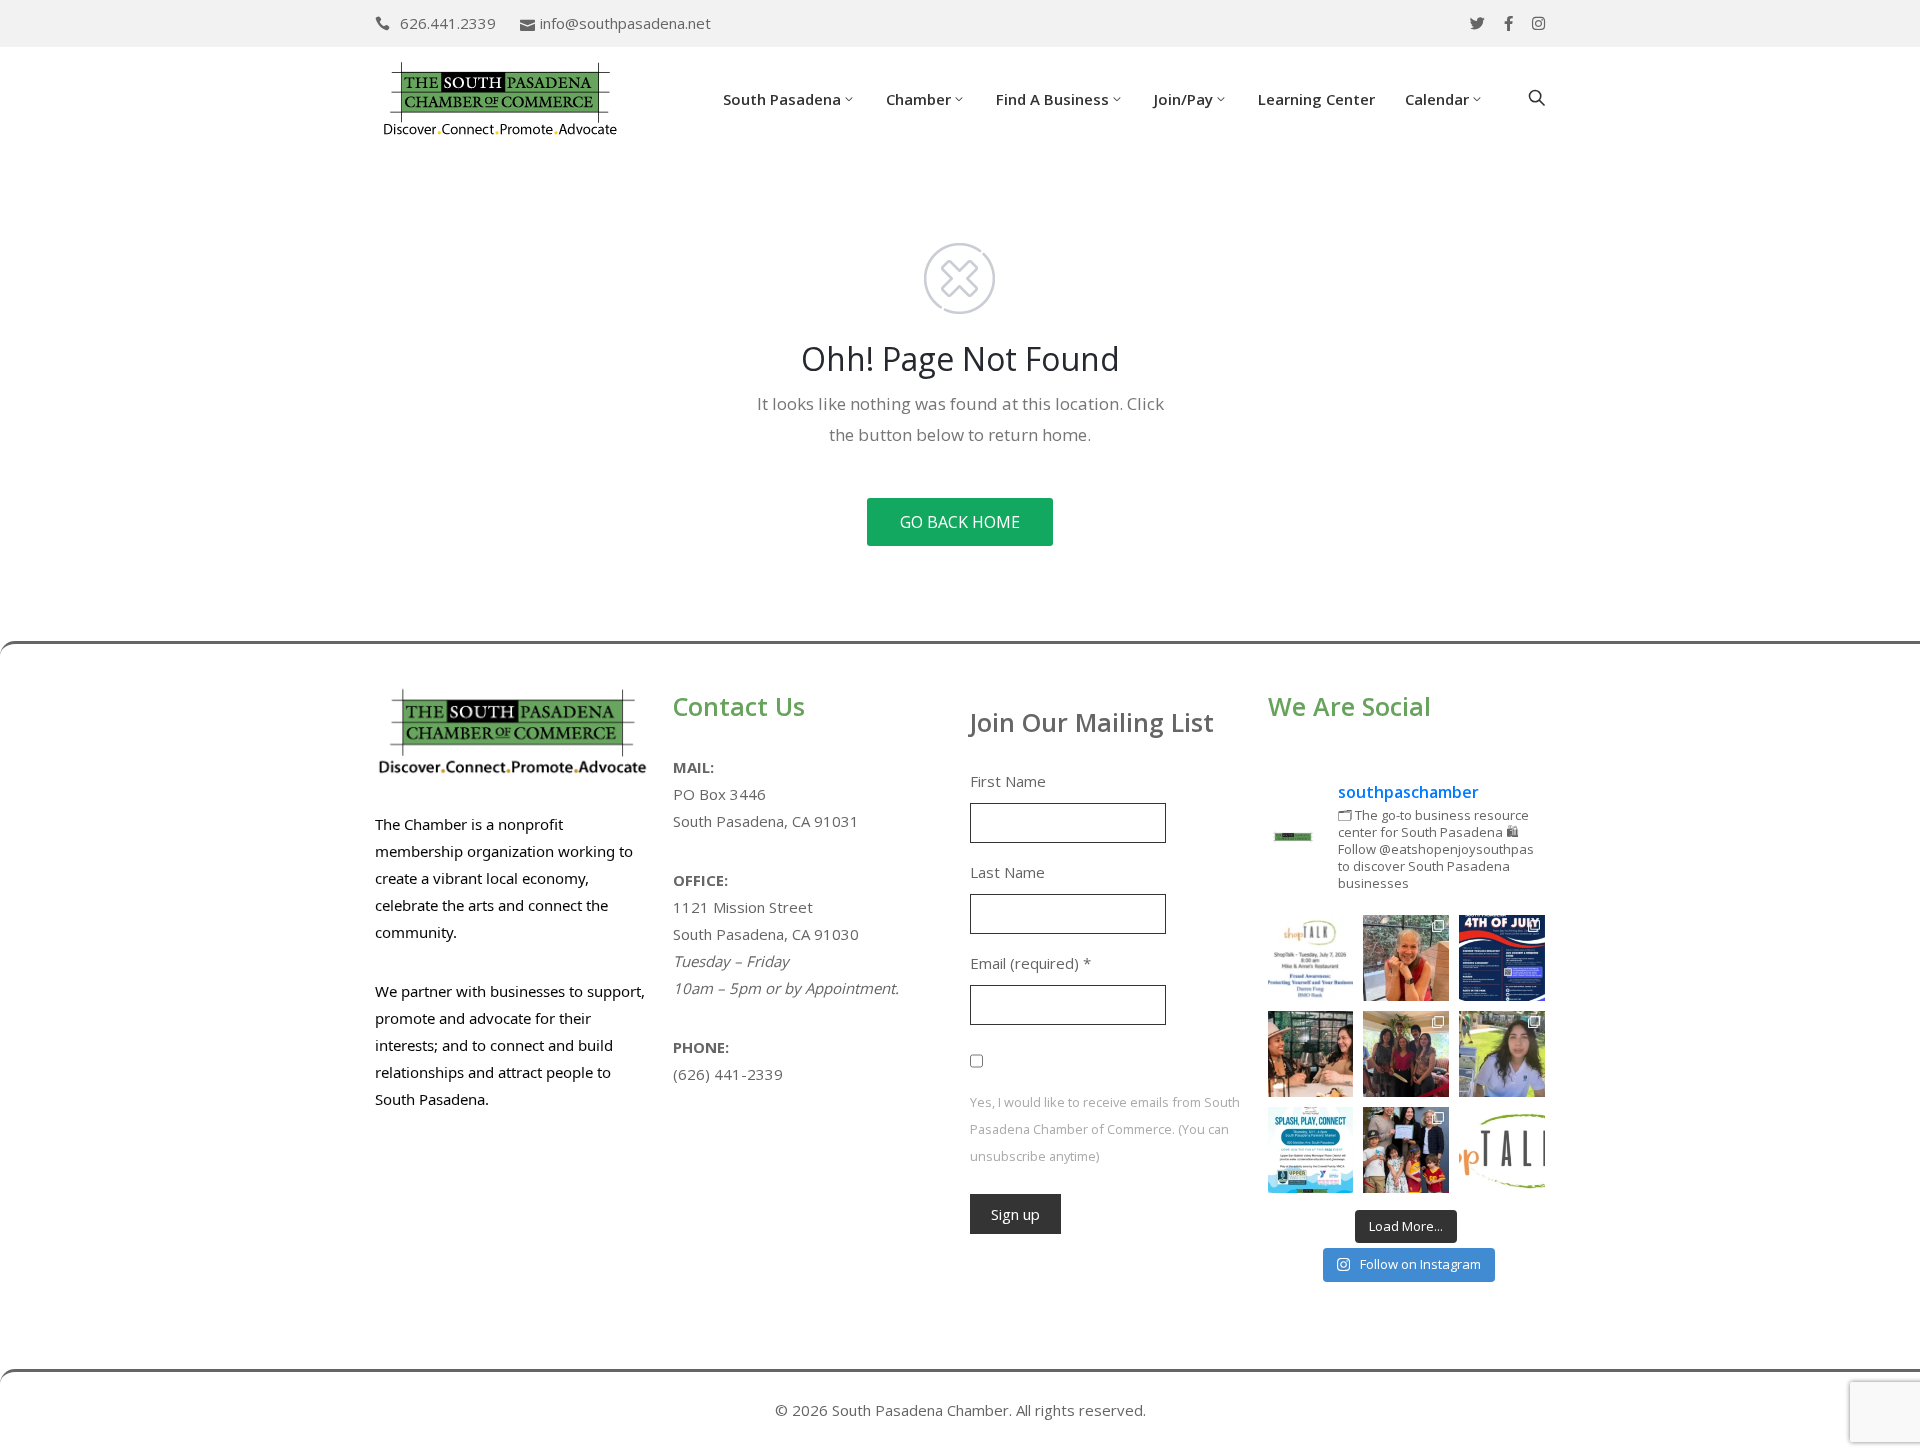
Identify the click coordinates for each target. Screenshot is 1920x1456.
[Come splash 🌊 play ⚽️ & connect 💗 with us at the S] (1311, 1150)
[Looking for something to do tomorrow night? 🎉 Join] (1311, 1054)
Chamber (918, 99)
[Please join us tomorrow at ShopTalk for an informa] (1311, 958)
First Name (1008, 781)
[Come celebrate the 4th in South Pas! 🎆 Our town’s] (1502, 958)
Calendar (1437, 99)
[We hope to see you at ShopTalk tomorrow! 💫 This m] (1502, 1150)
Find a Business (1052, 99)
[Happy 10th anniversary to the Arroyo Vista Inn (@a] (1406, 1054)
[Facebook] (1508, 23)
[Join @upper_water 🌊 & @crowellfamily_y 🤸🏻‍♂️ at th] (1502, 1054)
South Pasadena (782, 99)
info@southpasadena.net (625, 23)
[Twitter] (1477, 23)
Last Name (1007, 872)
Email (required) (1030, 963)
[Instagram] (1538, 23)
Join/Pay (1183, 99)
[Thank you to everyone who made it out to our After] (1406, 958)
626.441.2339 (448, 23)
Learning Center (1316, 99)
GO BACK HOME (960, 522)
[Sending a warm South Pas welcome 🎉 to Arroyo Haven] (1406, 1150)
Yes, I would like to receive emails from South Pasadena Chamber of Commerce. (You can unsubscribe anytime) (1105, 1129)
